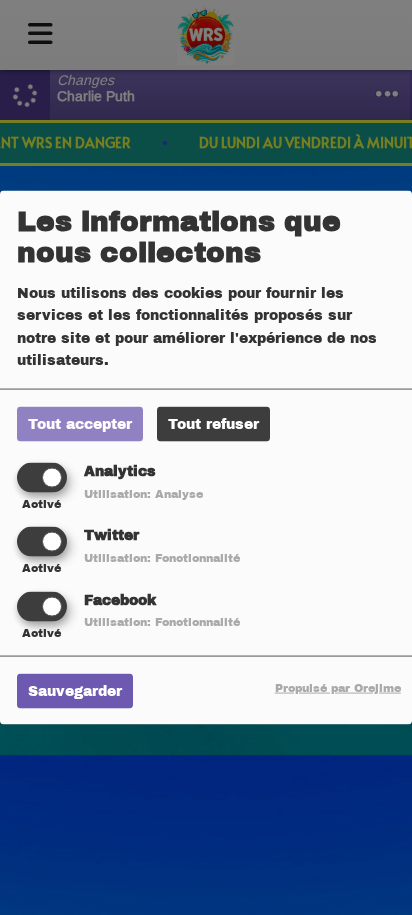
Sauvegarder (75, 690)
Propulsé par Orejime (338, 687)
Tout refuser (213, 424)
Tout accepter (80, 424)
